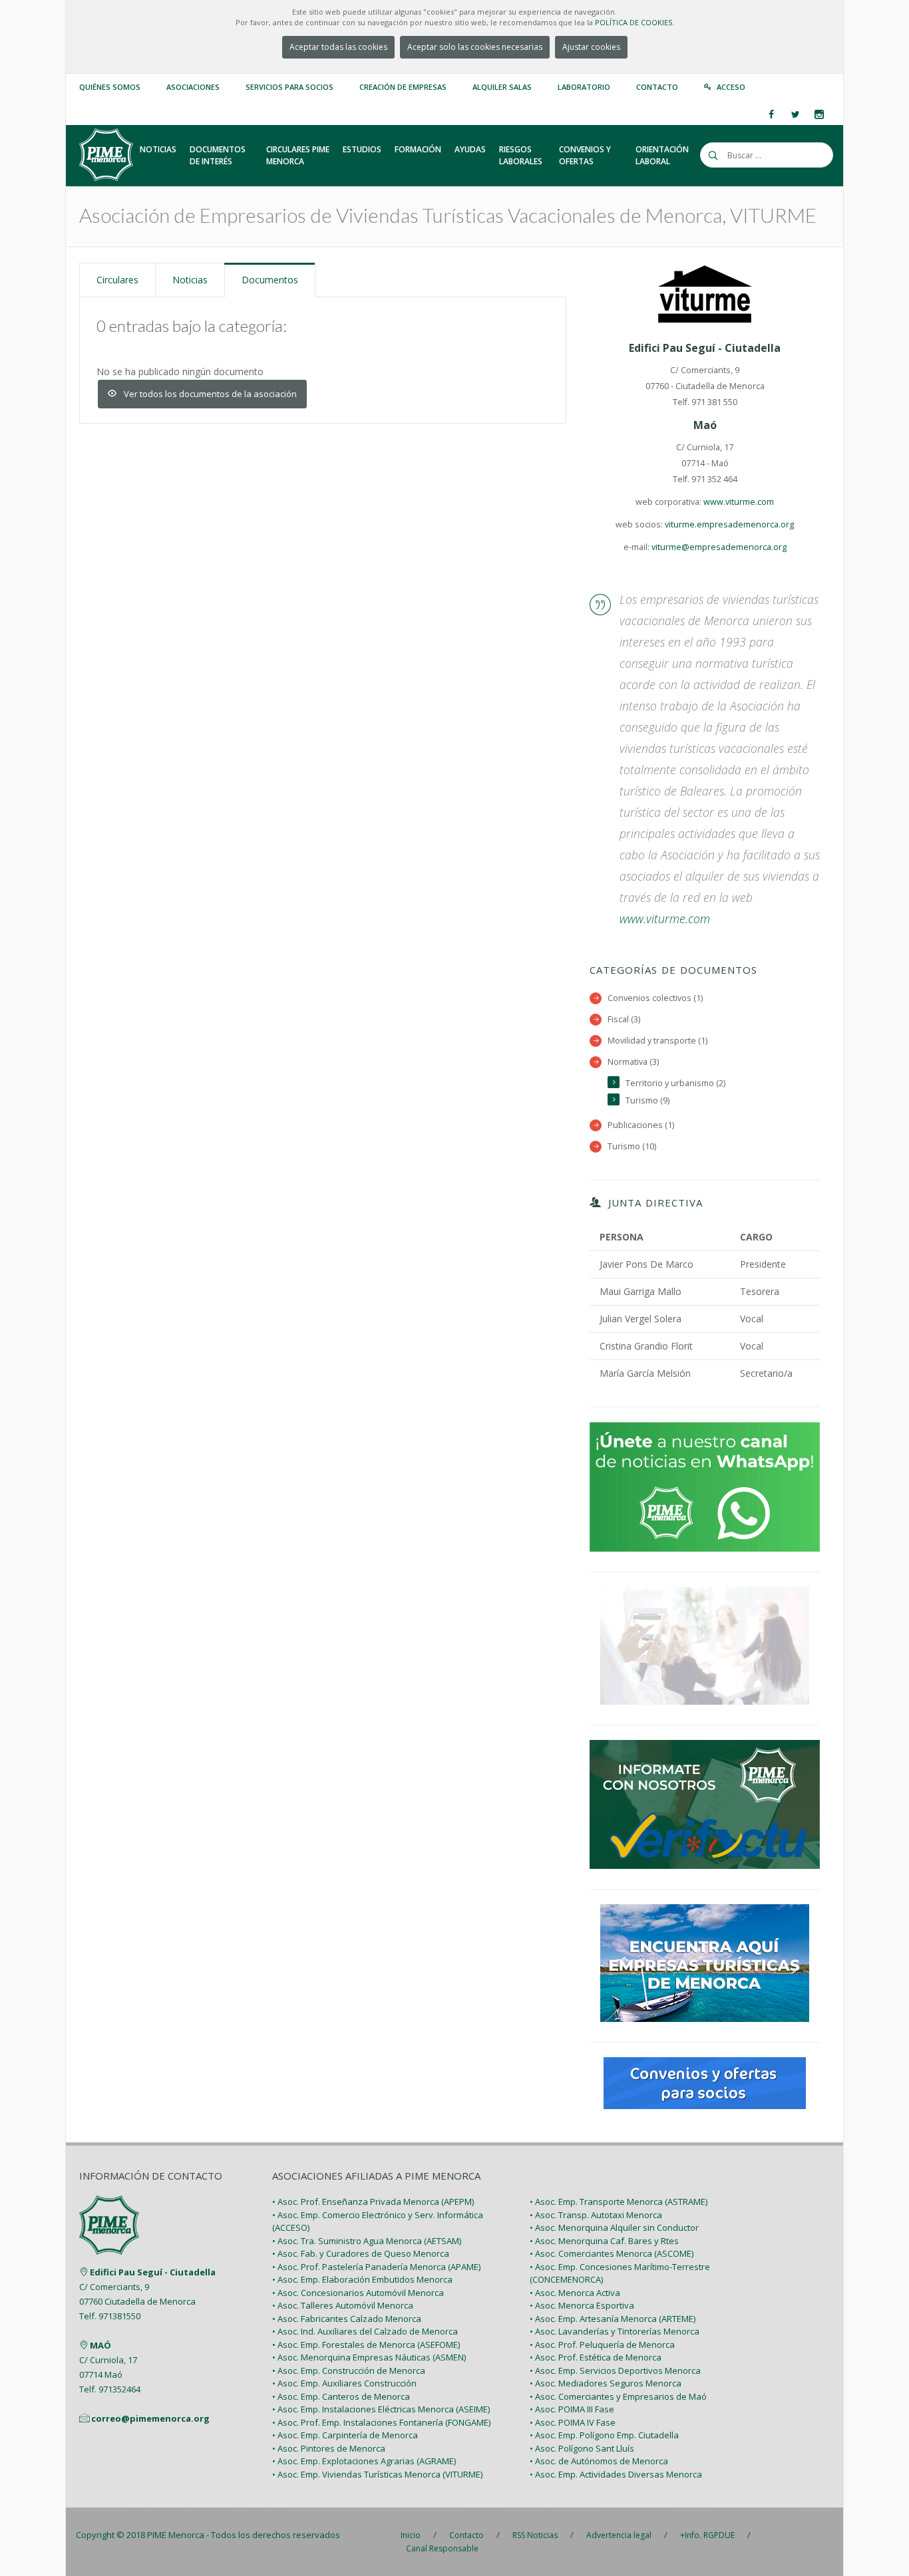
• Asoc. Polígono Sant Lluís (582, 2448)
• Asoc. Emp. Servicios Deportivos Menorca (615, 2370)
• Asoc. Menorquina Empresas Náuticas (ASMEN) (369, 2357)
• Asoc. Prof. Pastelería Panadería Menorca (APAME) (376, 2267)
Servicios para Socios (289, 87)
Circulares (117, 280)
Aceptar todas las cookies (338, 47)
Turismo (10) (632, 1146)
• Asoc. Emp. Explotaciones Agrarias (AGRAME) (364, 2461)
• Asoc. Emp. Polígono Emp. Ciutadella (604, 2435)
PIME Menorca (176, 2535)
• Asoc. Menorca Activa (575, 2293)
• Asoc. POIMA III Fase (572, 2409)
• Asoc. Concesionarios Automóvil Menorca (358, 2293)
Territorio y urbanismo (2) (675, 1083)
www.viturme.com (739, 502)
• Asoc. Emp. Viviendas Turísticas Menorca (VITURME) (377, 2474)
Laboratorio (584, 87)
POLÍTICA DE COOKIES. (635, 22)
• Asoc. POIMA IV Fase (573, 2422)
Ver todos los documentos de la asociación (210, 394)
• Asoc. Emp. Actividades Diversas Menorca (616, 2474)
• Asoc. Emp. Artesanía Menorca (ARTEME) (613, 2319)
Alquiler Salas (502, 87)
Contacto (657, 87)
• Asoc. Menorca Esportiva (582, 2305)
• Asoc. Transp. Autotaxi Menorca (596, 2215)
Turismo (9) (647, 1100)
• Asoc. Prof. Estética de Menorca (596, 2357)
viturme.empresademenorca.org (729, 524)
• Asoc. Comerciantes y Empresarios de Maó (618, 2396)
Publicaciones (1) (641, 1125)
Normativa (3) (633, 1062)
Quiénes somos (110, 87)
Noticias (190, 280)
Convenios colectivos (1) (655, 998)
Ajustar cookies (591, 47)
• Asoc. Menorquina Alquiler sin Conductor (614, 2227)
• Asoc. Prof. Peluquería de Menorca (602, 2345)
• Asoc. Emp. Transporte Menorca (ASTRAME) (619, 2202)
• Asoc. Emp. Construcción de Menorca (349, 2370)
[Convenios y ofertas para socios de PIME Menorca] (705, 2082)
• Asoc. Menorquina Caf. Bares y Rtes (604, 2241)
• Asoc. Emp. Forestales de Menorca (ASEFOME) (366, 2345)
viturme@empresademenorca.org (719, 547)
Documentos (270, 280)
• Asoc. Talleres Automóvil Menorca (343, 2305)
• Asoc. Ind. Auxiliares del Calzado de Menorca (365, 2331)
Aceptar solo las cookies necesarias (475, 47)
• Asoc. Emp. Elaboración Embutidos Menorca (362, 2279)
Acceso (731, 87)
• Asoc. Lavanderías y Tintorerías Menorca (615, 2331)
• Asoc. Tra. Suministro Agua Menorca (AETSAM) (367, 2241)
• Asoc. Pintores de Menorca (329, 2448)
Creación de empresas (403, 87)
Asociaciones (193, 87)
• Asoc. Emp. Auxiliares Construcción (344, 2383)
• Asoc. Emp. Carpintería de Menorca (345, 2435)
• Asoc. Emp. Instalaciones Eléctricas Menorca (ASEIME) (381, 2409)
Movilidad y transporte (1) (657, 1041)
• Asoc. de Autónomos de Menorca (599, 2461)
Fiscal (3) (624, 1019)
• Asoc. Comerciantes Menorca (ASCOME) (612, 2253)
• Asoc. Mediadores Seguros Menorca (606, 2383)
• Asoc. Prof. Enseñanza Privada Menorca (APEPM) (373, 2202)
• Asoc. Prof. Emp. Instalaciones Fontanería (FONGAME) (381, 2422)
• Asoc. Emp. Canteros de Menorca (341, 2396)
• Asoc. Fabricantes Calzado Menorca (347, 2319)
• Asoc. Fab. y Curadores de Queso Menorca (361, 2253)
